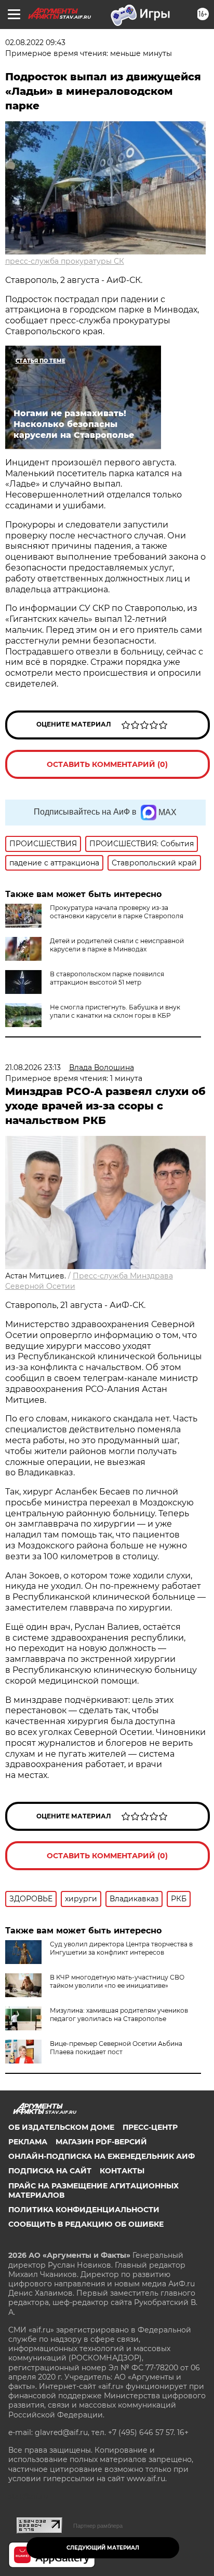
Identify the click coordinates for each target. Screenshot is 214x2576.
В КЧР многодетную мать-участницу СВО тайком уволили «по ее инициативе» (117, 1981)
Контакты (122, 2171)
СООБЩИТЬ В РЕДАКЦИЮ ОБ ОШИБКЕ (86, 2224)
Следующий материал (103, 2548)
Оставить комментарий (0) (107, 764)
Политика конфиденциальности (84, 2210)
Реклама (28, 2142)
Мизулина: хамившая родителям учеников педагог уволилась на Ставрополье (119, 2015)
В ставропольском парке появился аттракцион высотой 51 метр (107, 978)
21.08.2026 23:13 (33, 1068)
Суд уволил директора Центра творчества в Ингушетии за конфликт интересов (121, 1948)
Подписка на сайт (50, 2171)
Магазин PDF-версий (101, 2142)
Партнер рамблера (98, 2526)
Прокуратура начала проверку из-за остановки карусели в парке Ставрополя (117, 912)
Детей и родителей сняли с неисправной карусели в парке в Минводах (117, 945)
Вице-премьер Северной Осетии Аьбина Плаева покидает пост (116, 2048)
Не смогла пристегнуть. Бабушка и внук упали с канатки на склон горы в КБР (115, 1011)
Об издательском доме (61, 2127)
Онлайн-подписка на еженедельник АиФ (102, 2156)
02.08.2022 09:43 (35, 42)
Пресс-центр (150, 2127)
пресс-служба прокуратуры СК (65, 261)
